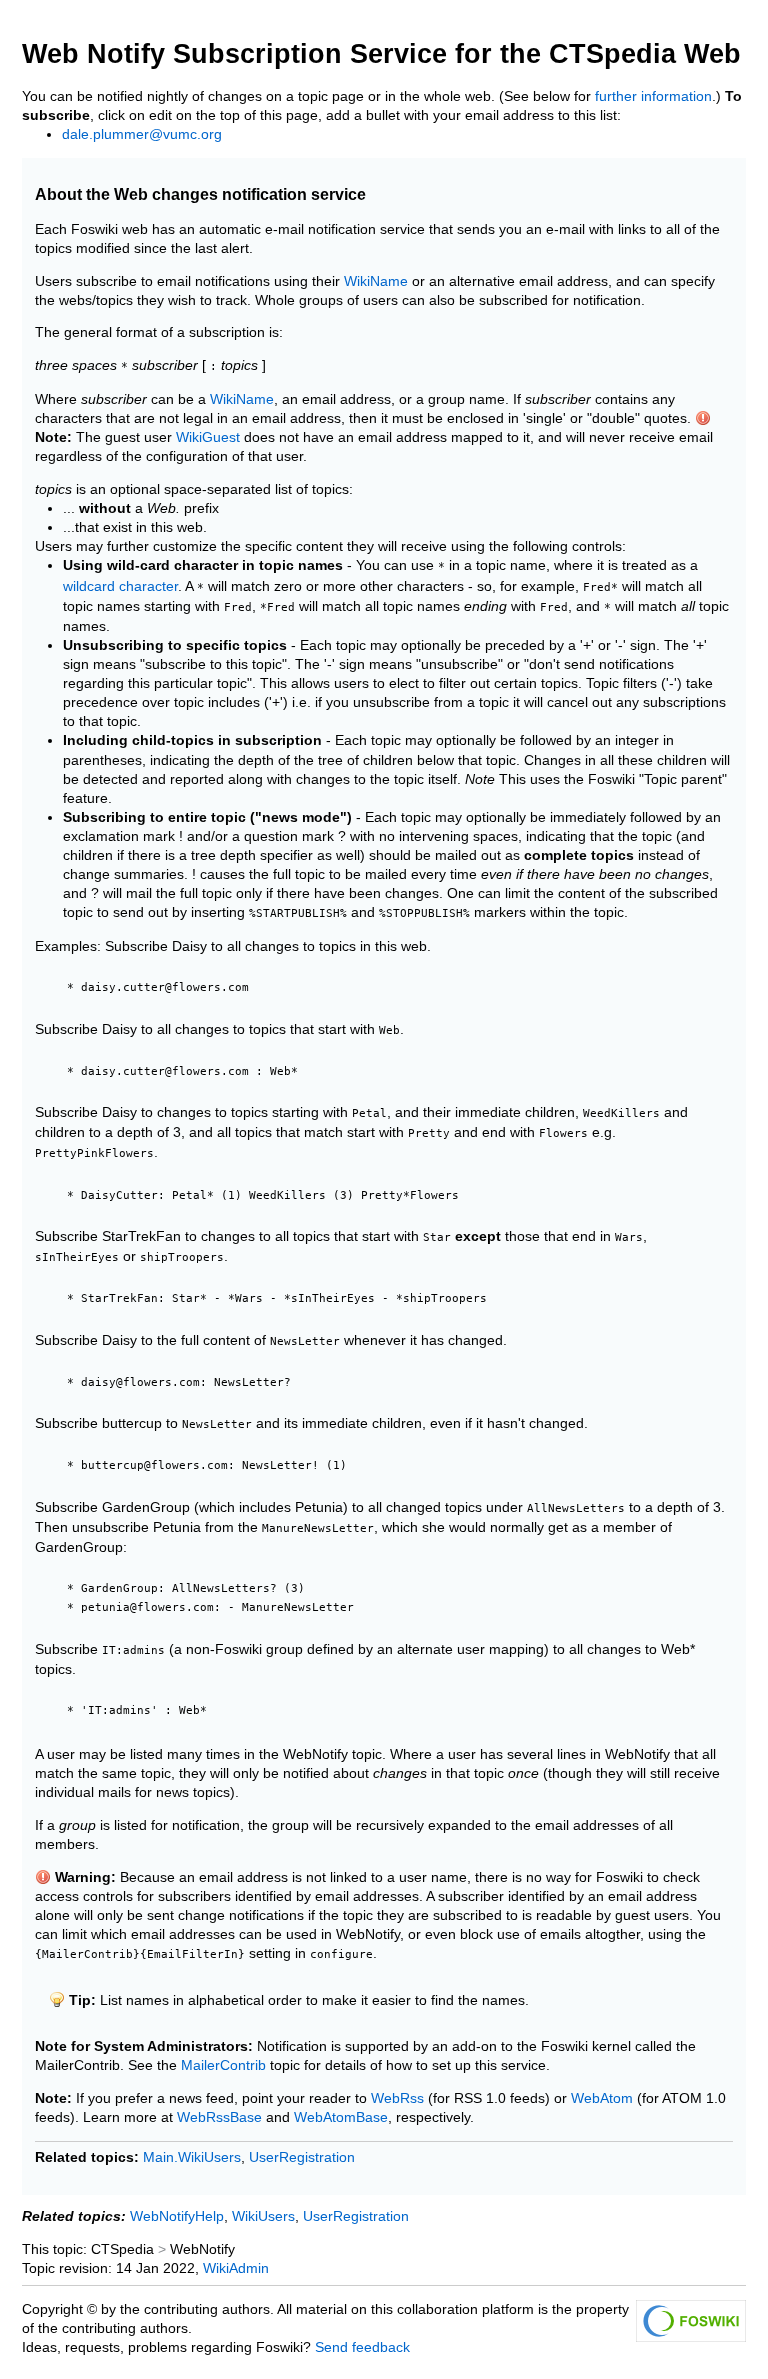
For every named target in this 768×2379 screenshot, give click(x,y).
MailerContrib (223, 2065)
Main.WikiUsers (192, 2157)
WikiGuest (208, 437)
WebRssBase (219, 2117)
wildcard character (120, 586)
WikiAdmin (236, 2268)
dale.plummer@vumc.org (142, 134)
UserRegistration (302, 2157)
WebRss (397, 2098)
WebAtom (602, 2098)
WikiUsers (263, 2216)
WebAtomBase (341, 2117)
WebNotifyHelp (177, 2216)
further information (653, 96)
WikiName (376, 281)
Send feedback (362, 2347)
